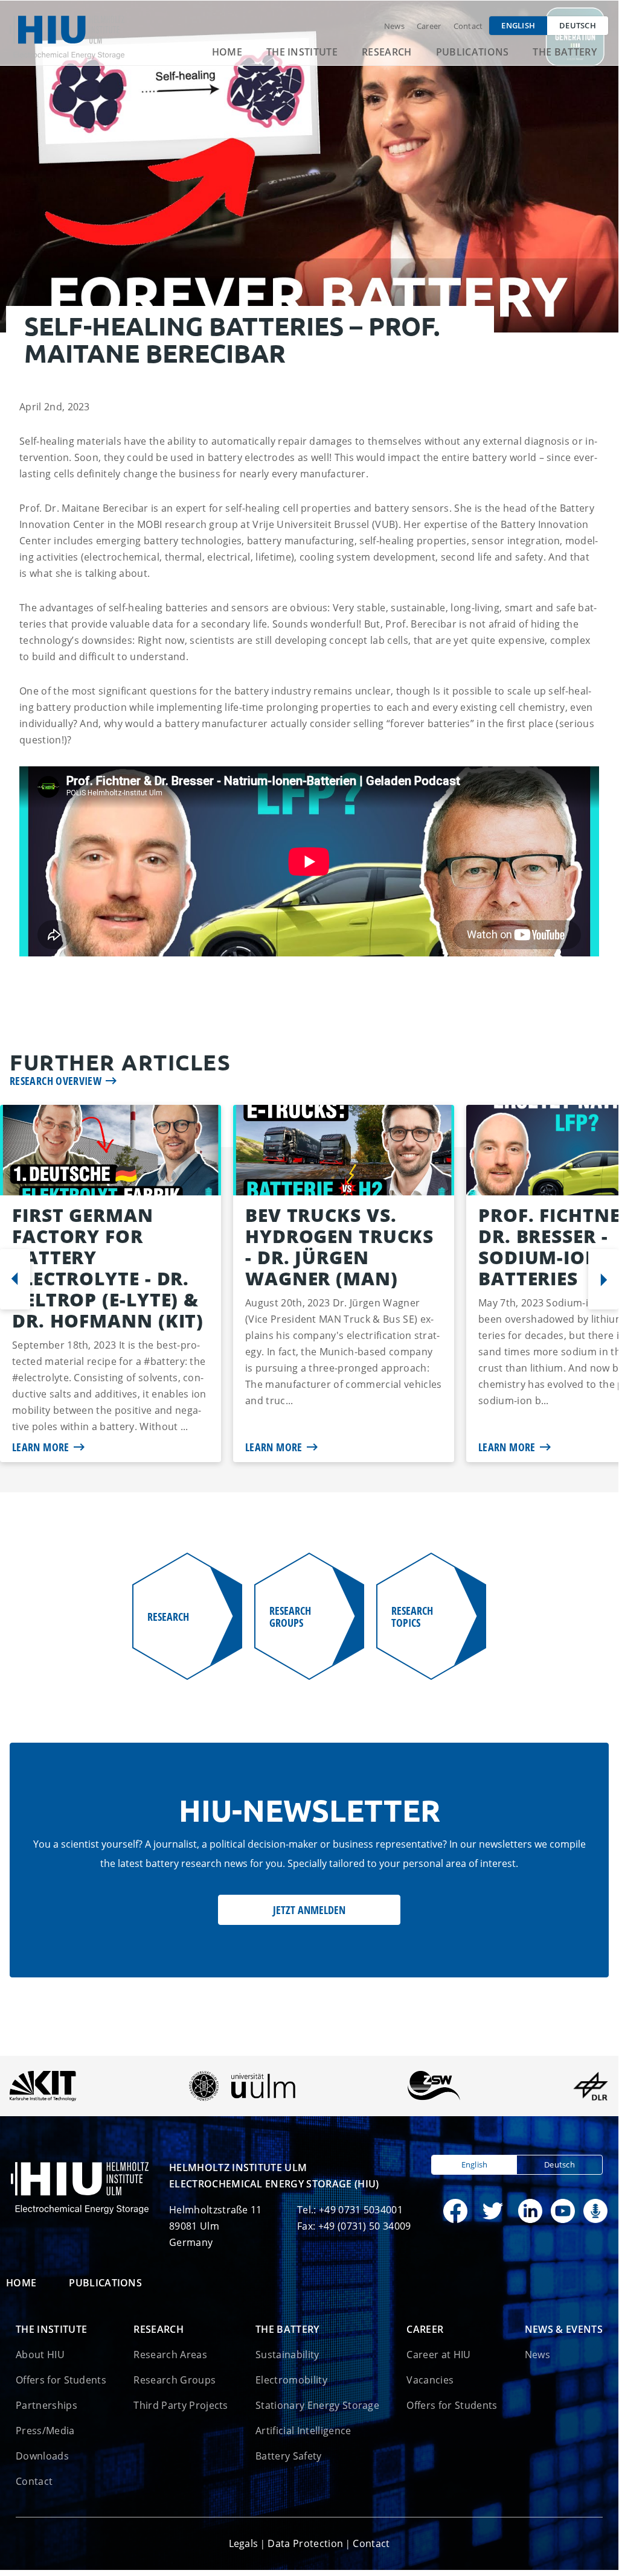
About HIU (40, 2355)
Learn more (41, 1447)
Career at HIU (438, 2355)
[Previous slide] (15, 1279)
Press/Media (45, 2431)
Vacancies (430, 2380)
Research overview (56, 1081)
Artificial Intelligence (303, 2431)
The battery (565, 52)
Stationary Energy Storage (317, 2405)
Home (227, 52)
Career (429, 26)
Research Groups (175, 2380)
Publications (473, 52)
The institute (302, 52)
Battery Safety (288, 2456)
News (394, 26)
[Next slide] (603, 1279)
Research (387, 52)
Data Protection (305, 2543)
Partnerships (47, 2405)
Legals (244, 2543)
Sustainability (287, 2355)
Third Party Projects (181, 2405)
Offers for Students (61, 2380)
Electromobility (291, 2380)
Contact (468, 26)
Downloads (42, 2456)
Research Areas (170, 2355)
